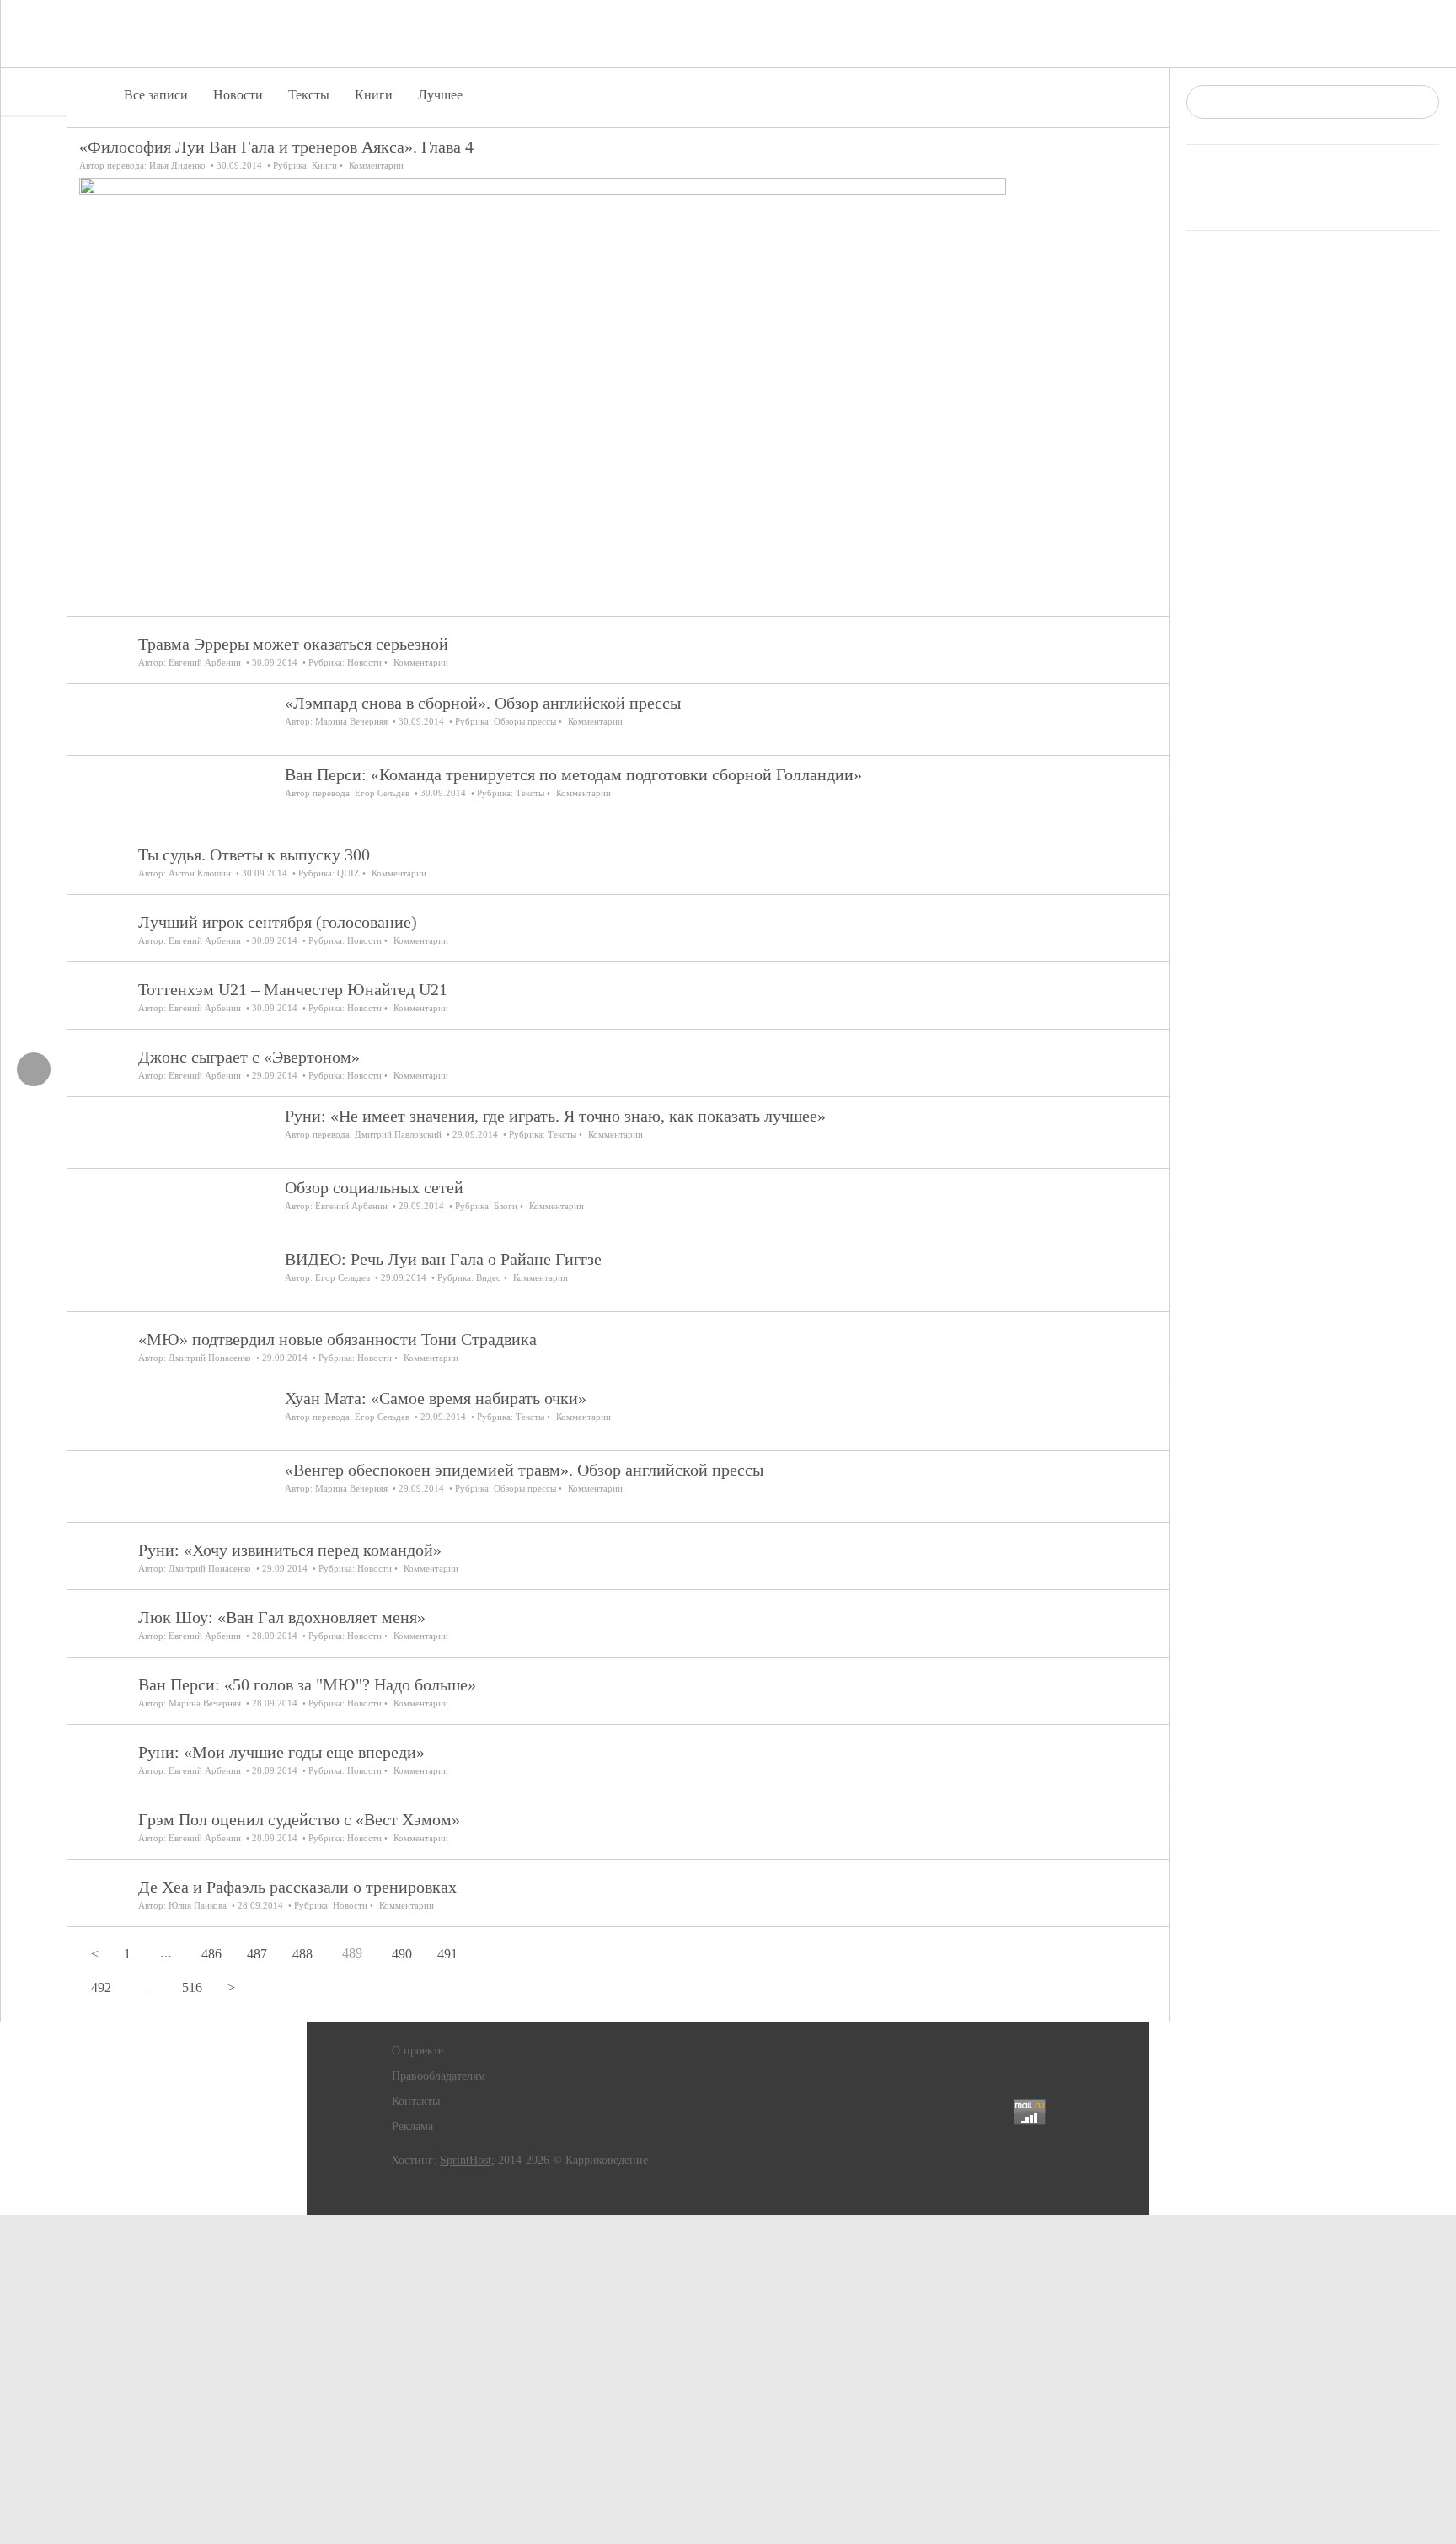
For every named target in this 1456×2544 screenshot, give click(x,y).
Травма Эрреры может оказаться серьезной (293, 644)
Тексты (309, 95)
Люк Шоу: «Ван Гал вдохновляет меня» (282, 1617)
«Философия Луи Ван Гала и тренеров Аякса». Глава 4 (276, 147)
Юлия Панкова (198, 1905)
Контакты (416, 2101)
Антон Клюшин (200, 873)
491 (447, 1954)
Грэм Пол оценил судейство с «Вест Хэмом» (299, 1819)
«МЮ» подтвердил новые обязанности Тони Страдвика (337, 1339)
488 (302, 1954)
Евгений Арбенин (205, 662)
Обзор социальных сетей (374, 1187)
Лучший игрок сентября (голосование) (278, 922)
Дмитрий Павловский (398, 1134)
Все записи (156, 95)
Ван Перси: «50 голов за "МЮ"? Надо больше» (307, 1684)
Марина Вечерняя (351, 721)
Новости (238, 95)
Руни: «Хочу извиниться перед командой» (290, 1550)
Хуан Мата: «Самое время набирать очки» (436, 1398)
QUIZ (348, 873)
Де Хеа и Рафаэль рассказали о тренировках (297, 1887)
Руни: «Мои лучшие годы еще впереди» (281, 1752)
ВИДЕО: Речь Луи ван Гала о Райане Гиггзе (443, 1259)
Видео (489, 1277)
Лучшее (440, 95)
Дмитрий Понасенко (210, 1358)
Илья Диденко (177, 165)
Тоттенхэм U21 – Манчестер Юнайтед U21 (293, 989)
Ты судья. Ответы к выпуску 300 (254, 854)
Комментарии (376, 165)
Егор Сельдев (382, 793)
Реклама (412, 2126)
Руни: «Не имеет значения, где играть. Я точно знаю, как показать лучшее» (555, 1116)
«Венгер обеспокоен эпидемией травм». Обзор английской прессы (524, 1470)
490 (402, 1954)
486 (211, 1954)
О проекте (418, 2051)
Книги (374, 95)
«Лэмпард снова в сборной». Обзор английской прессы (483, 703)
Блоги (506, 1206)
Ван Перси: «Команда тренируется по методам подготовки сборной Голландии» (573, 774)
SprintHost (466, 2160)
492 (101, 1987)
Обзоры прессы (525, 721)
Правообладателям (439, 2076)
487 (257, 1954)
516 (192, 1987)
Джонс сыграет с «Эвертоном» (249, 1057)
